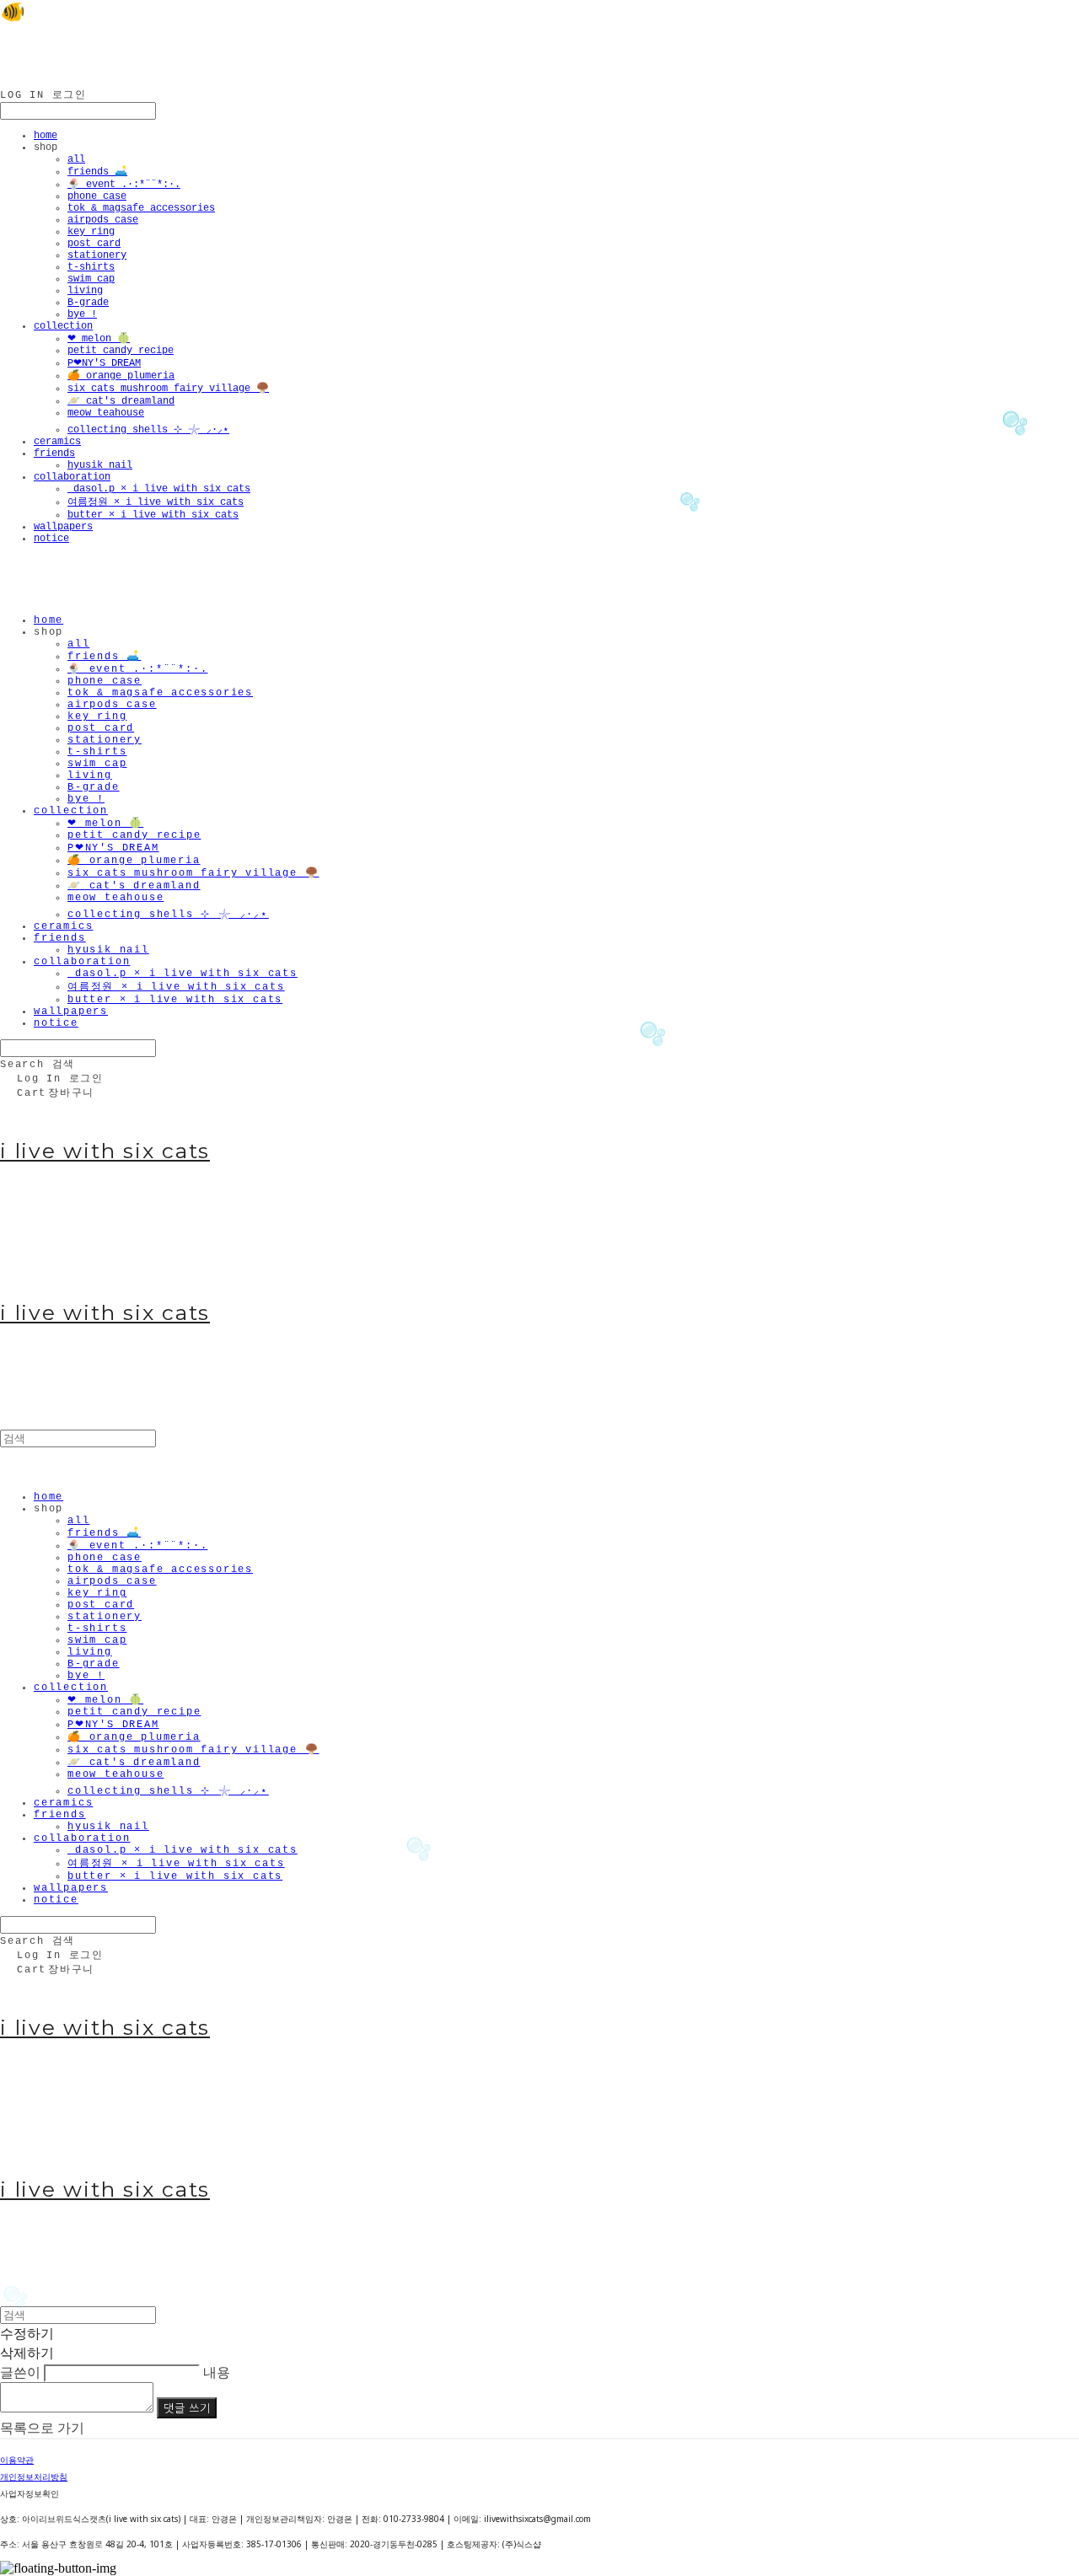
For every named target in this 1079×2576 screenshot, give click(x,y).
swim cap (91, 279)
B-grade (88, 303)
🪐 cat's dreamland (121, 401)
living (85, 291)
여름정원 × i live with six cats (156, 502)
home (46, 136)
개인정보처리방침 (34, 2477)
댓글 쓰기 (187, 2408)
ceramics (57, 442)
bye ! (82, 314)
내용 (217, 2372)
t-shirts (91, 267)
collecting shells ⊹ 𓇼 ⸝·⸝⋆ (148, 430)
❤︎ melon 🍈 (99, 339)
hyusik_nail (100, 465)
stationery (97, 255)
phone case (97, 196)
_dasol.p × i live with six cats (159, 489)
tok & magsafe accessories (141, 208)
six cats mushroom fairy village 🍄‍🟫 (168, 389)
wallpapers (63, 527)
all (76, 159)
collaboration (72, 477)
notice (51, 539)
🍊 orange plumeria (121, 376)
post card (94, 244)
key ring (91, 232)
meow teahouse (106, 413)
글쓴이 (20, 2372)
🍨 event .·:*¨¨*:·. (124, 185)
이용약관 (17, 2460)
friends (54, 453)
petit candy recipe (121, 351)
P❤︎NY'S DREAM (104, 363)
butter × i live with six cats (153, 515)
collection (63, 326)
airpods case (103, 220)
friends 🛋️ (97, 172)
